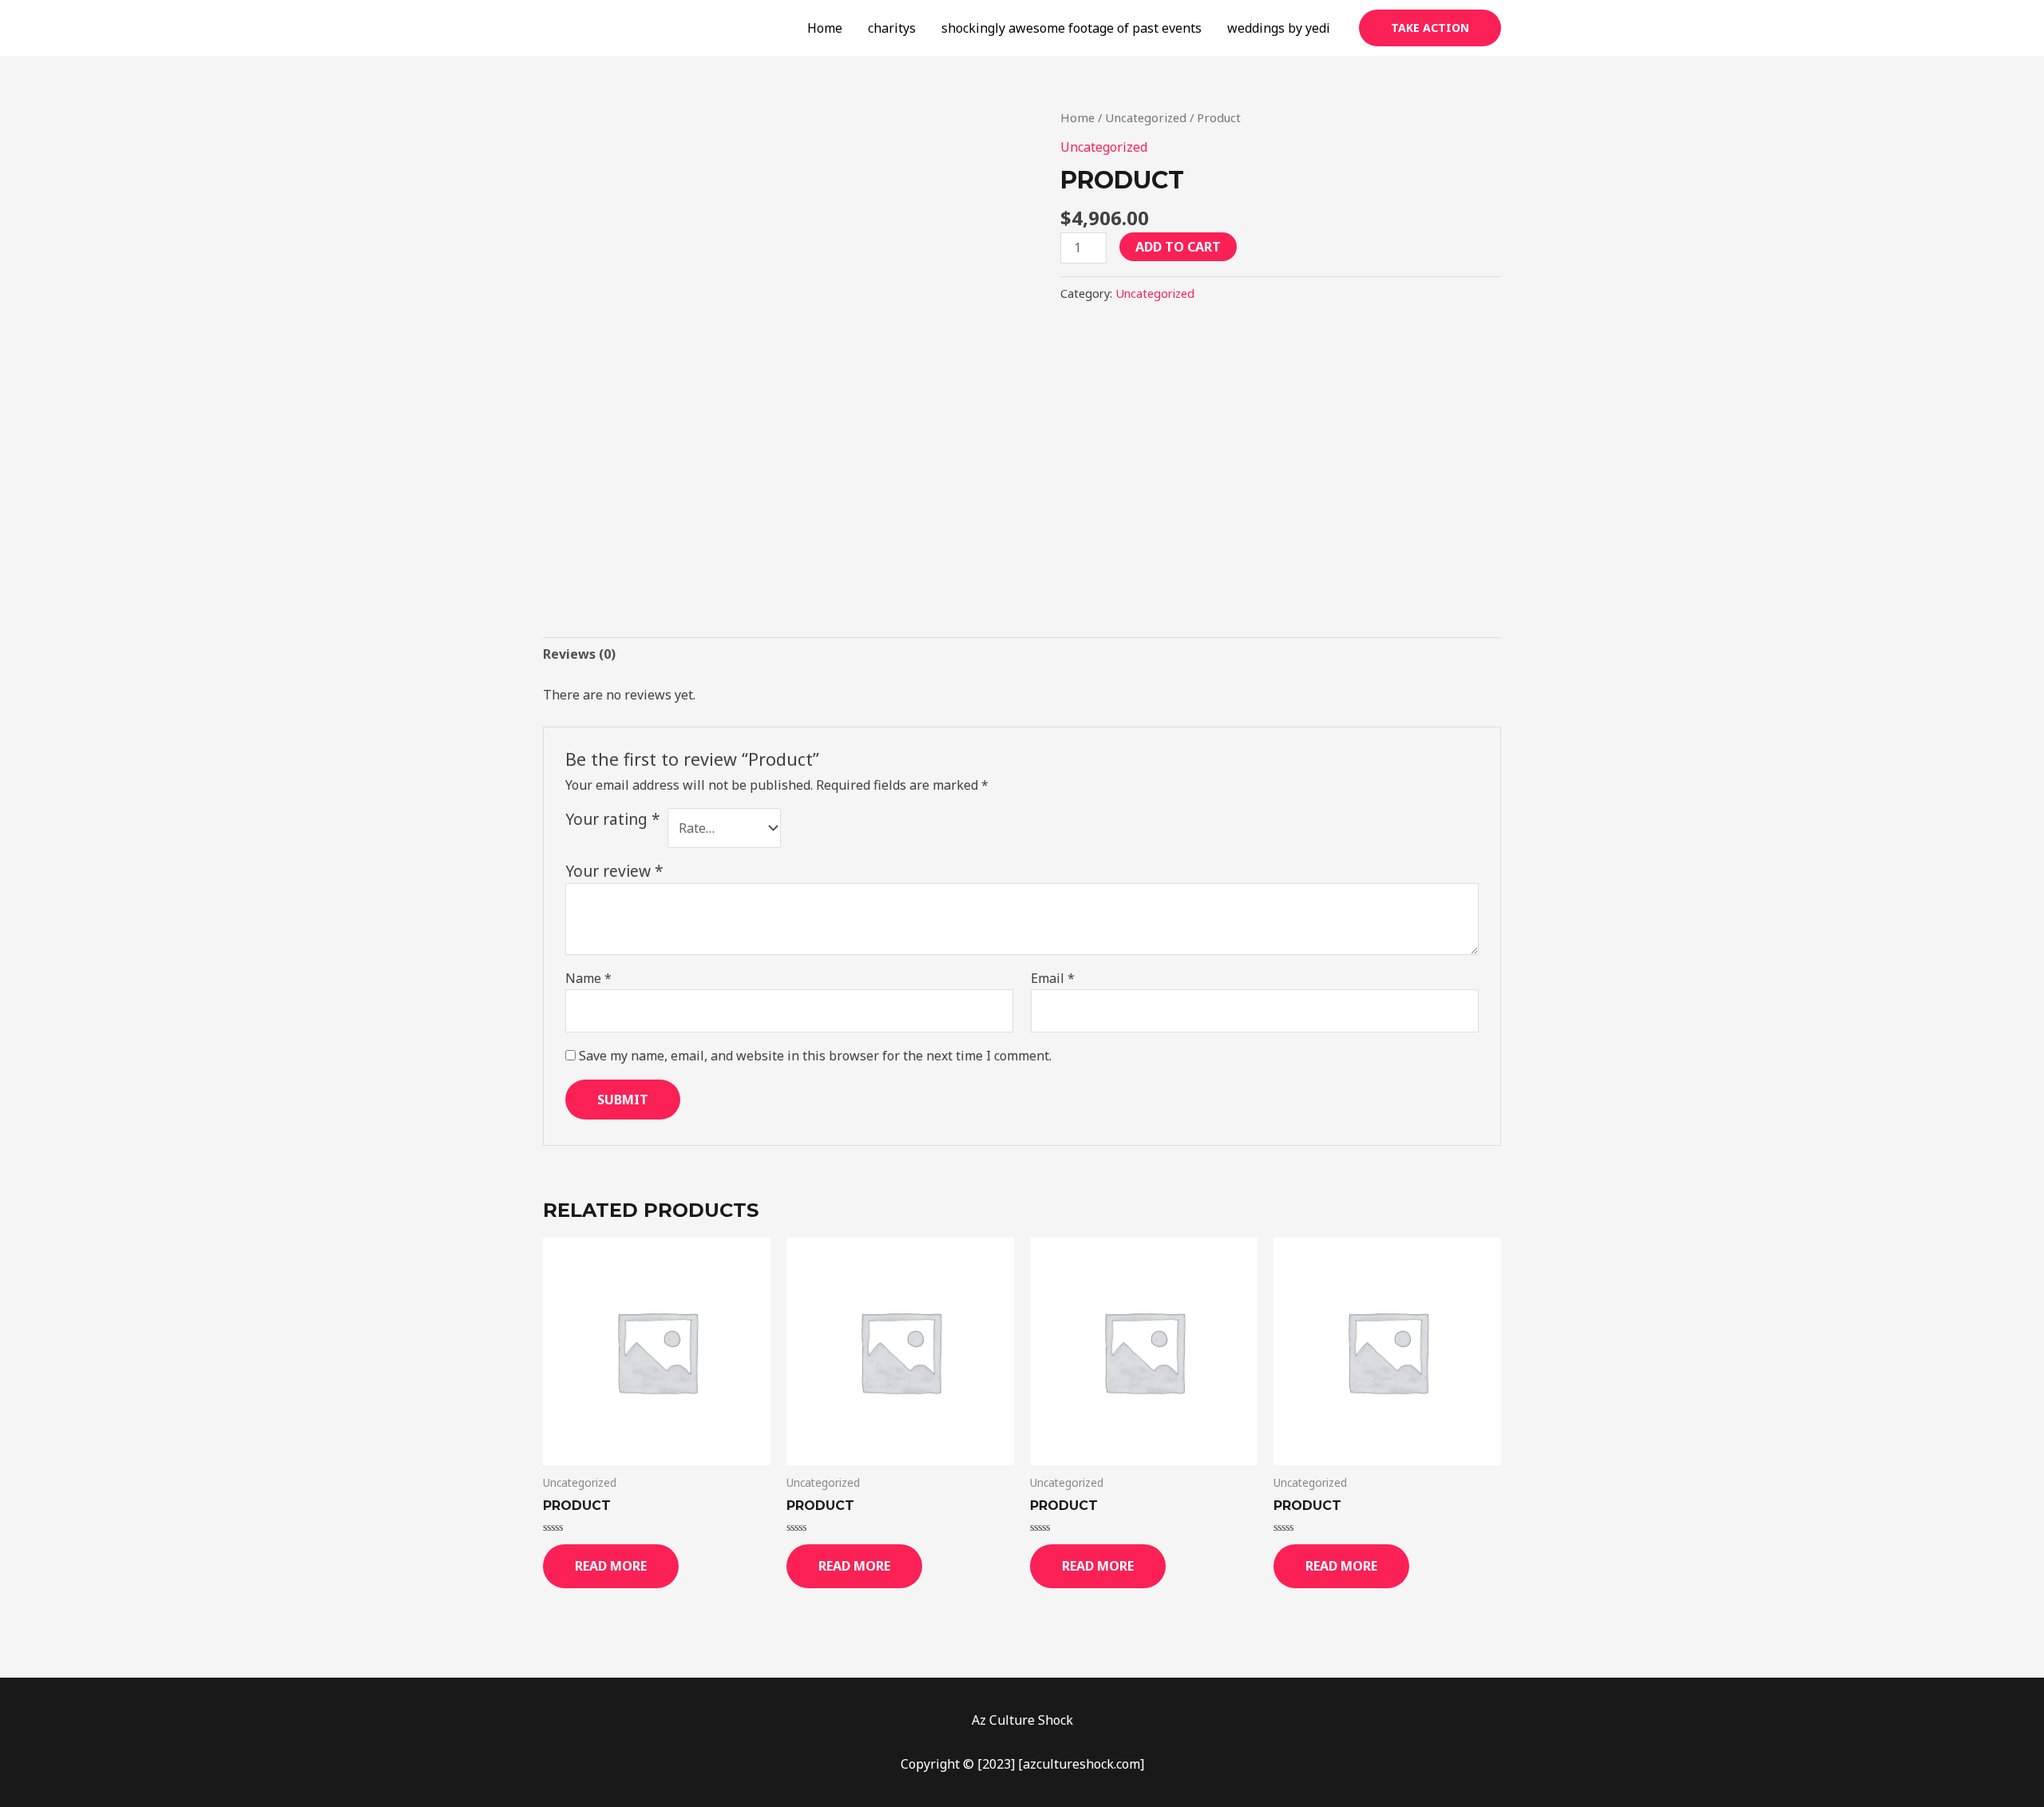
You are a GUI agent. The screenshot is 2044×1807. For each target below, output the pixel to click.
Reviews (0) (579, 654)
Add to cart (1178, 247)
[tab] (579, 654)
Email (1053, 978)
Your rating (613, 819)
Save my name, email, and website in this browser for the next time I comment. (815, 1056)
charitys (892, 28)
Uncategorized (1146, 117)
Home (825, 28)
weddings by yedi (1279, 28)
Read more (611, 1566)
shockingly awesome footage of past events (1072, 28)
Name (588, 978)
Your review (614, 871)
